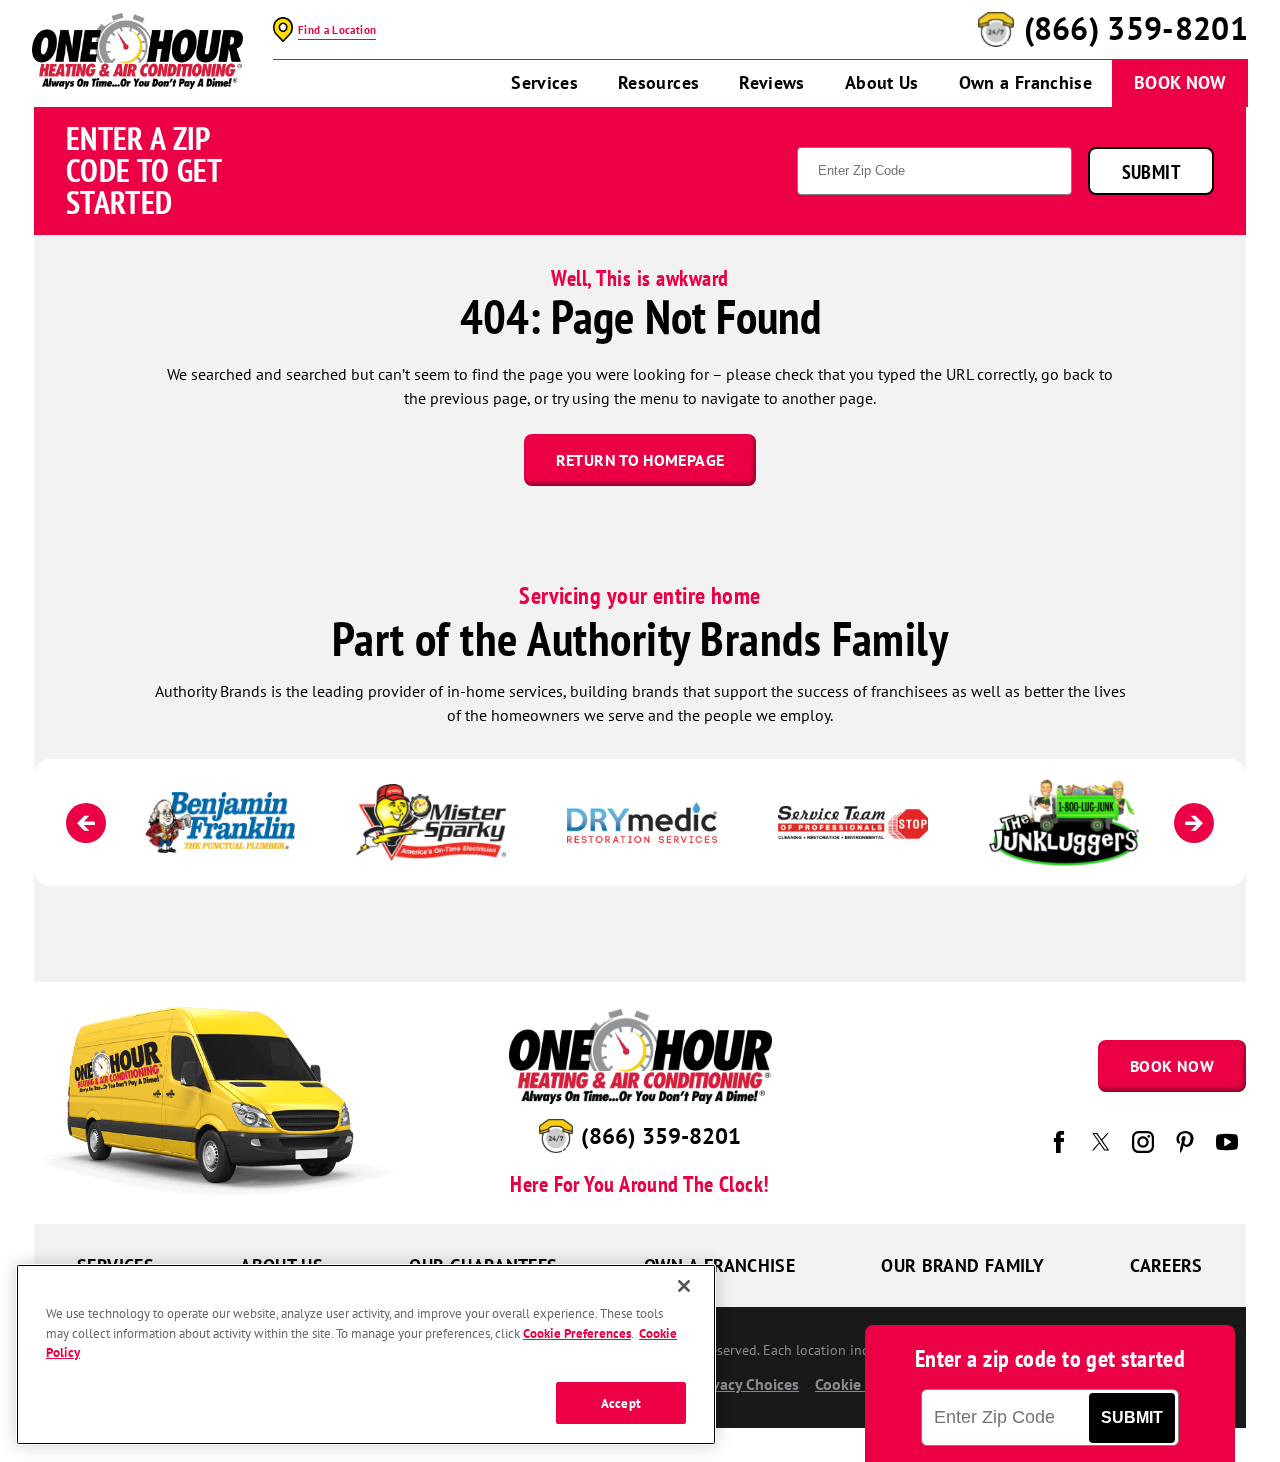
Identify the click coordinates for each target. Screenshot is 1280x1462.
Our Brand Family (962, 1265)
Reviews (772, 82)
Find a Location (337, 30)
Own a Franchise (1025, 82)
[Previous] (86, 823)
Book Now (1180, 82)
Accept (621, 1402)
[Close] (684, 1286)
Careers (1166, 1265)
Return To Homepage (640, 460)
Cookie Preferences (577, 1332)
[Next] (1194, 823)
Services (544, 82)
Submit (1151, 171)
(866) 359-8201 (1136, 29)
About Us (882, 82)
